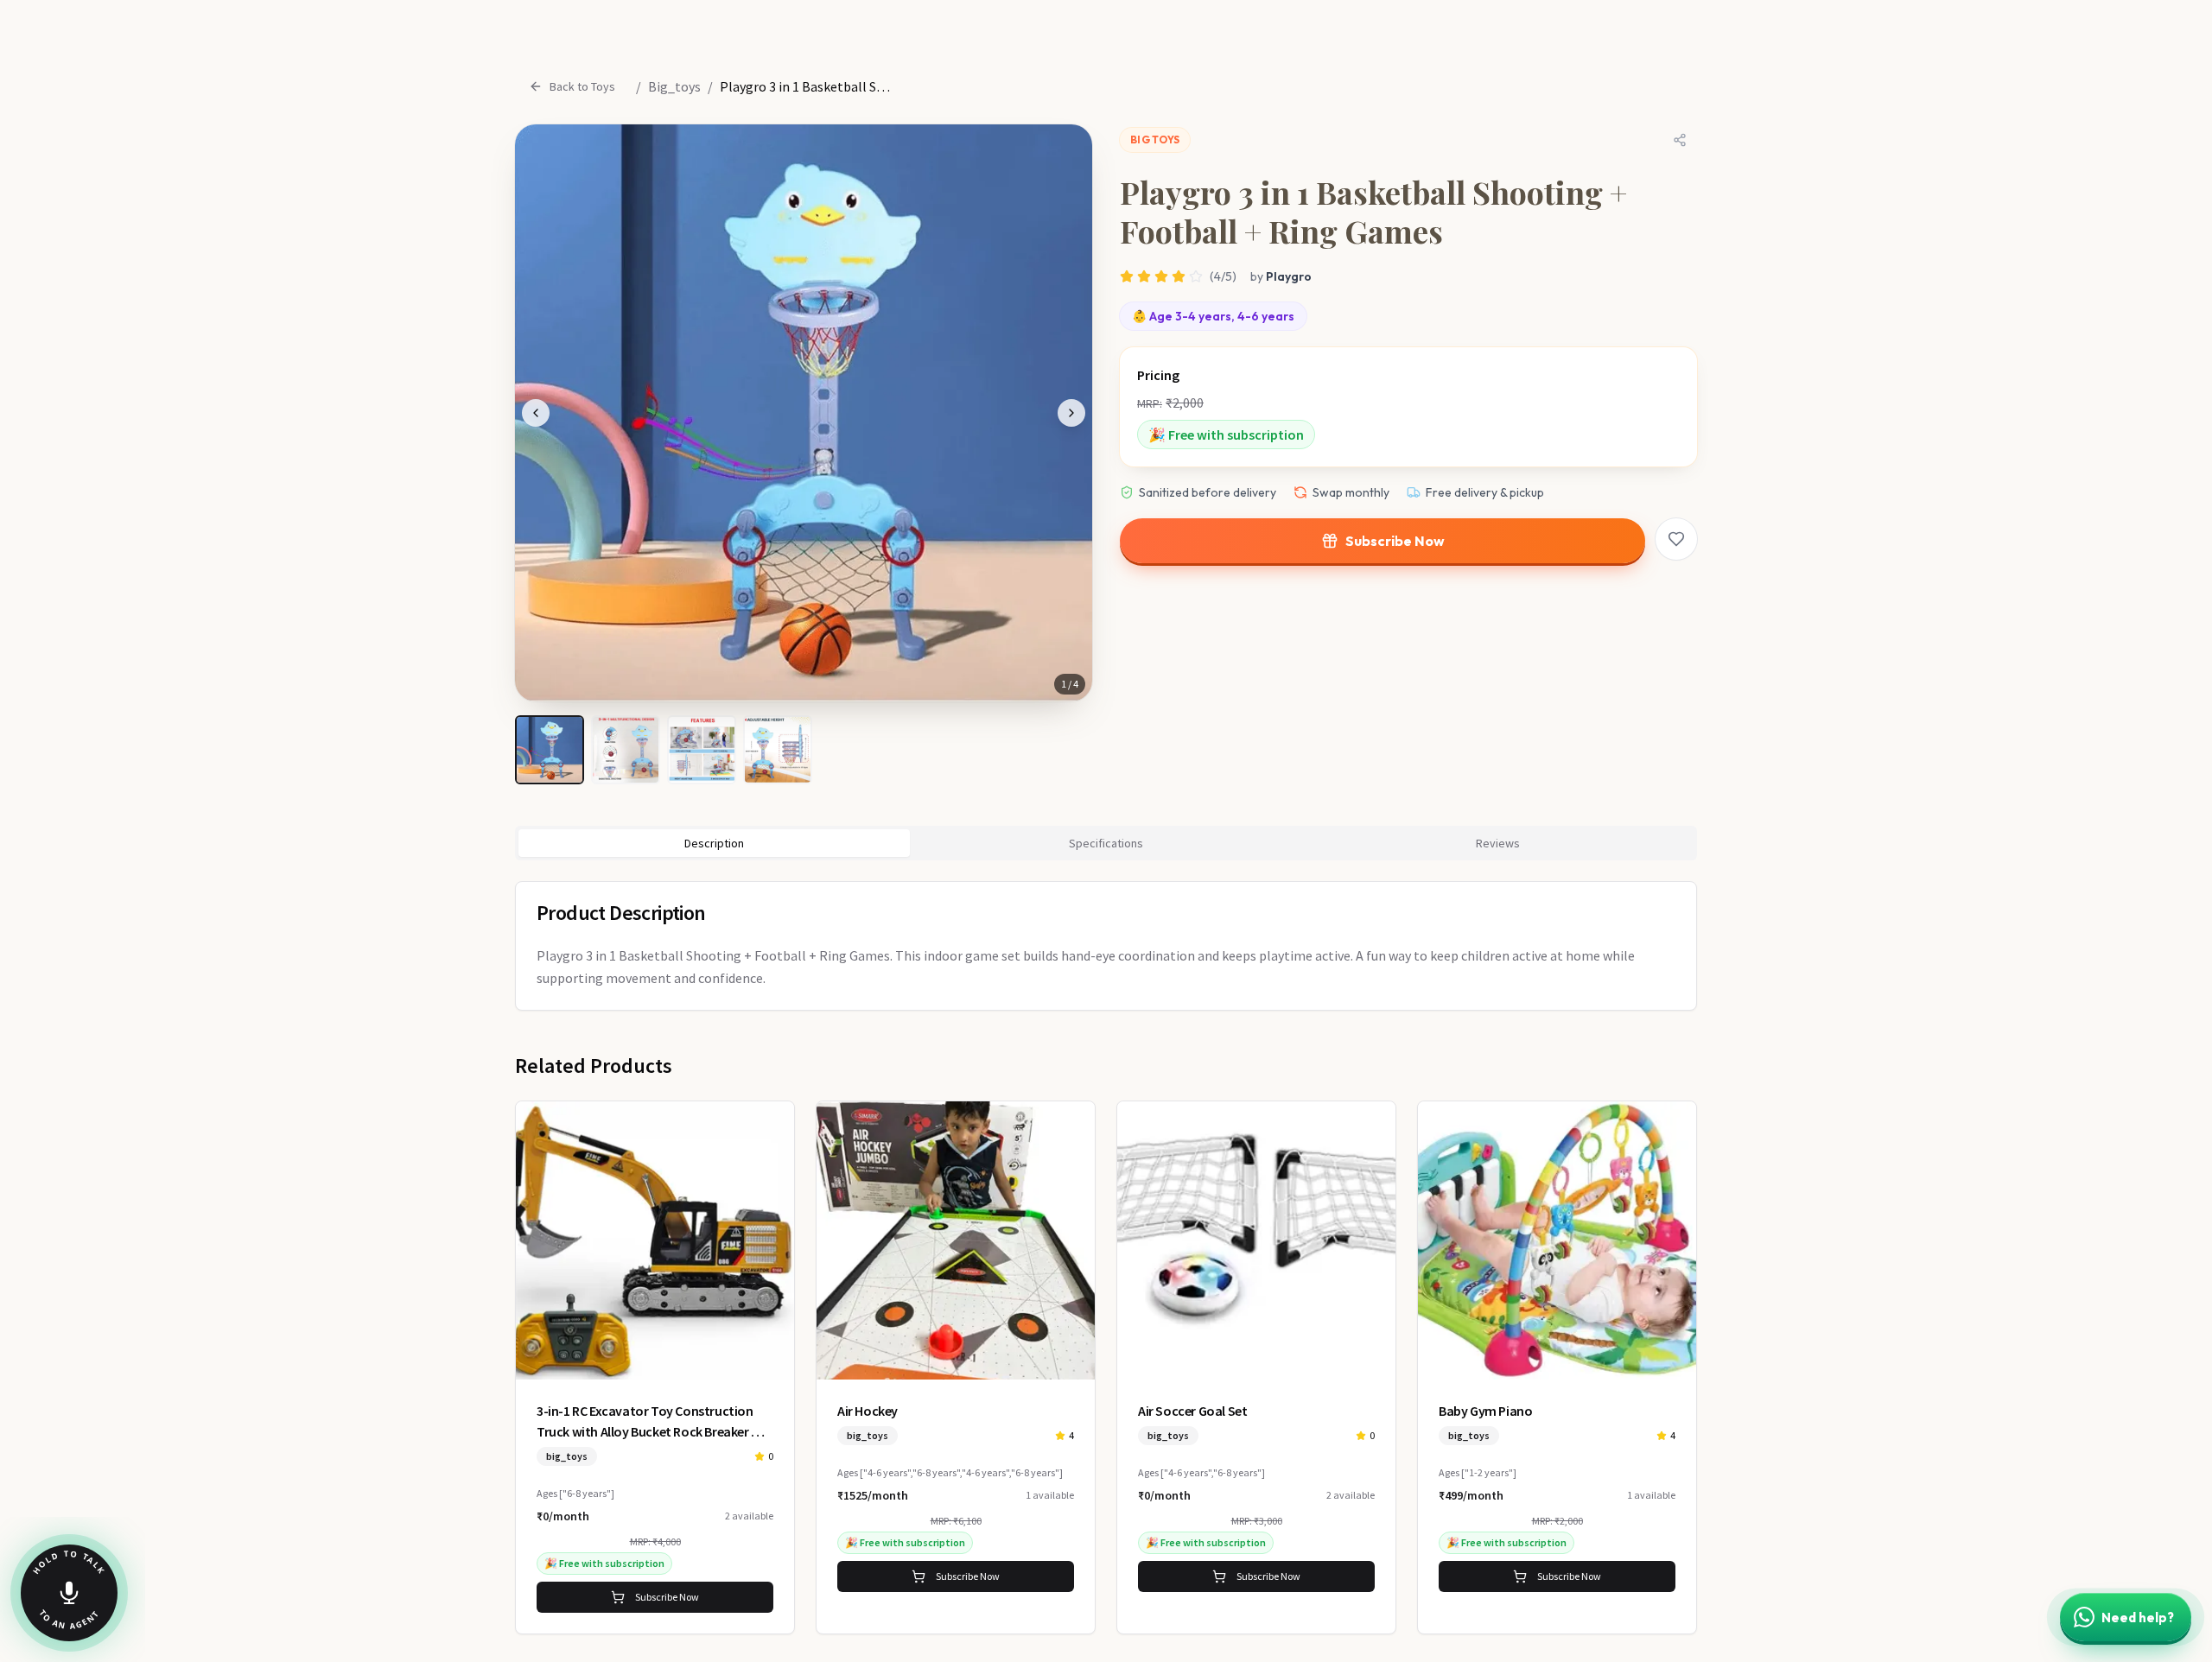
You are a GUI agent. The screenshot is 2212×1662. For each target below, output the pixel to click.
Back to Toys (582, 86)
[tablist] (1106, 843)
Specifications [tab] (1106, 843)
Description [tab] (714, 843)
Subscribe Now (1395, 541)
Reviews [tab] (1498, 843)
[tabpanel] (1106, 946)
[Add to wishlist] (1676, 539)
